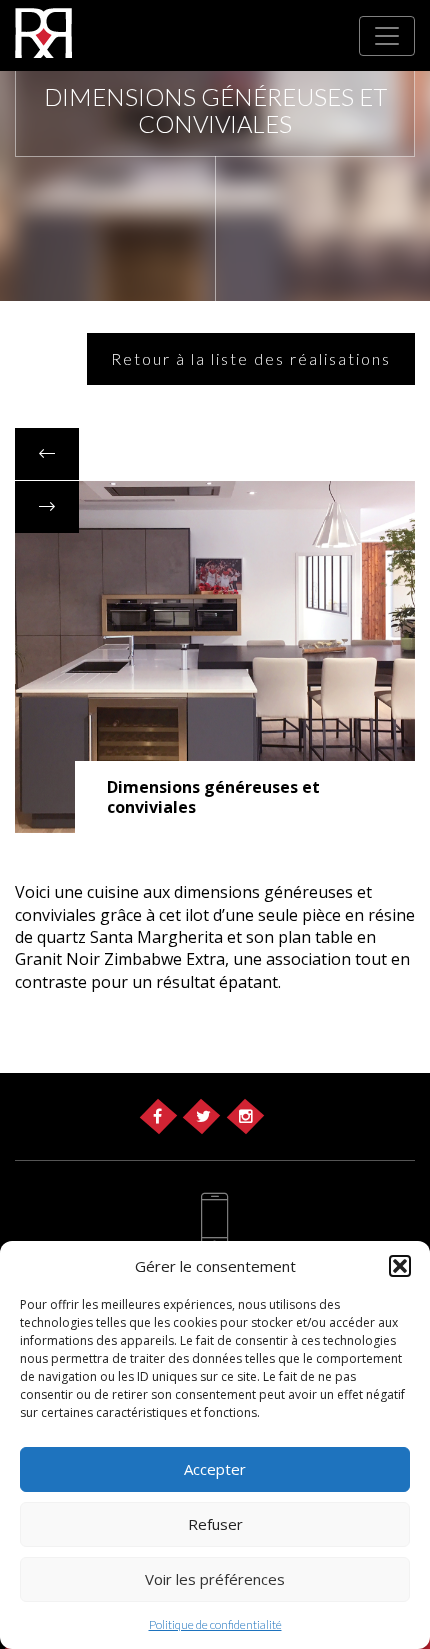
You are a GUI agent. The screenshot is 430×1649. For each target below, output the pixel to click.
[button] (400, 1266)
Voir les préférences (215, 1579)
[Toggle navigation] (387, 36)
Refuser (215, 1524)
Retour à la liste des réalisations (251, 358)
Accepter (215, 1469)
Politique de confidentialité (215, 1624)
